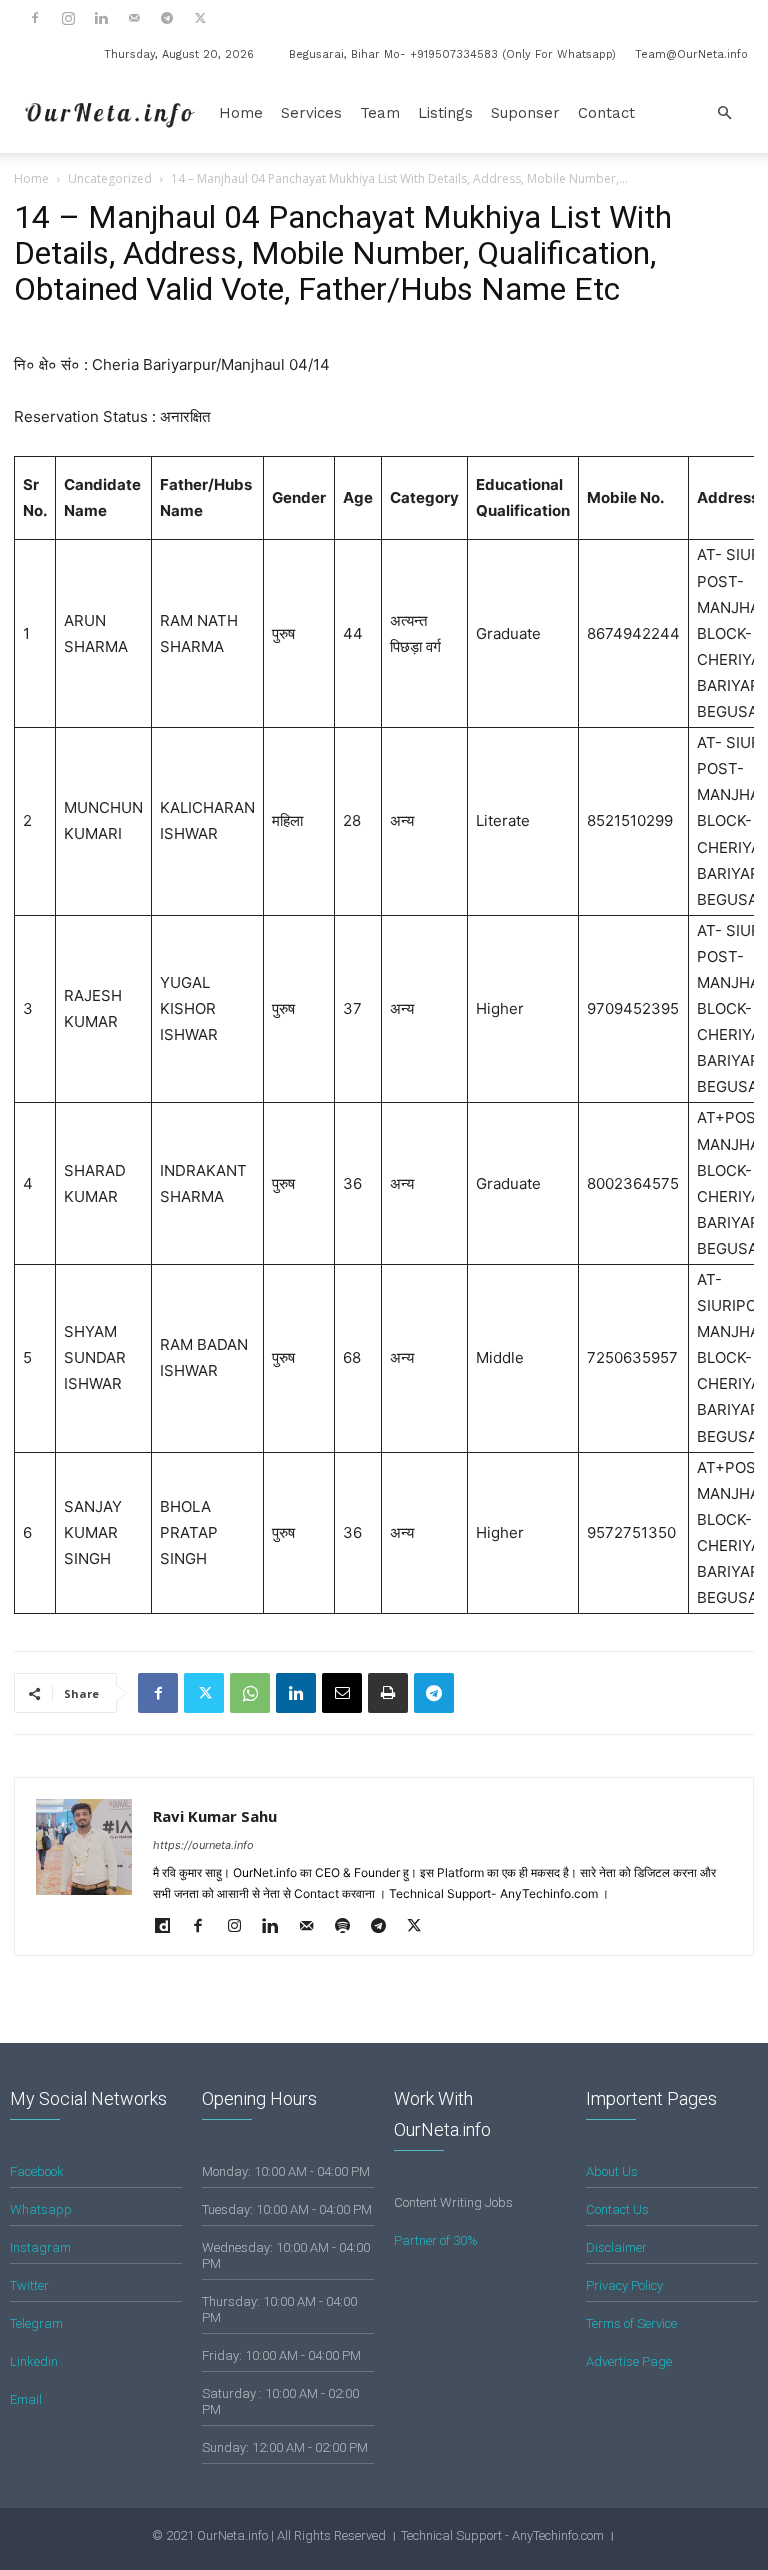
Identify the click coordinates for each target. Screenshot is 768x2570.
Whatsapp (41, 2209)
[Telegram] (167, 18)
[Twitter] (200, 18)
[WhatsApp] (250, 1693)
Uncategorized (110, 178)
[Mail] (134, 18)
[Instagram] (68, 18)
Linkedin (34, 2361)
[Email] (342, 1693)
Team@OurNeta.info (691, 54)
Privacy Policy (624, 2285)
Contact (606, 113)
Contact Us (617, 2209)
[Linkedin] (101, 18)
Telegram (36, 2323)
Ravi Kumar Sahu (215, 1816)
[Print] (388, 1693)
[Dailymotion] (169, 1927)
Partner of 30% (436, 2240)
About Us (612, 2171)
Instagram (40, 2247)
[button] (724, 113)
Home (241, 113)
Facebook (37, 2171)
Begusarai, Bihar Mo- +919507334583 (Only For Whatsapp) (452, 54)
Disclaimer (616, 2247)
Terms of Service (631, 2323)
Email (26, 2399)
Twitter (29, 2285)
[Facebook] (35, 18)
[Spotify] (349, 1927)
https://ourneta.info (203, 1845)
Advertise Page (629, 2361)
